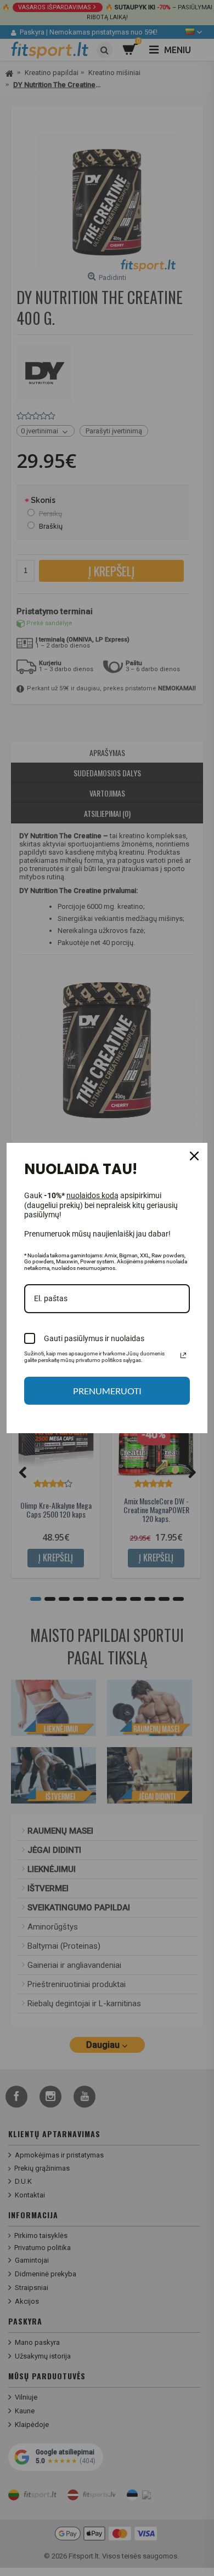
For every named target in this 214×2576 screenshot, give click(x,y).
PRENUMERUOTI (107, 1391)
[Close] (194, 1156)
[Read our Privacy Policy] (183, 1355)
